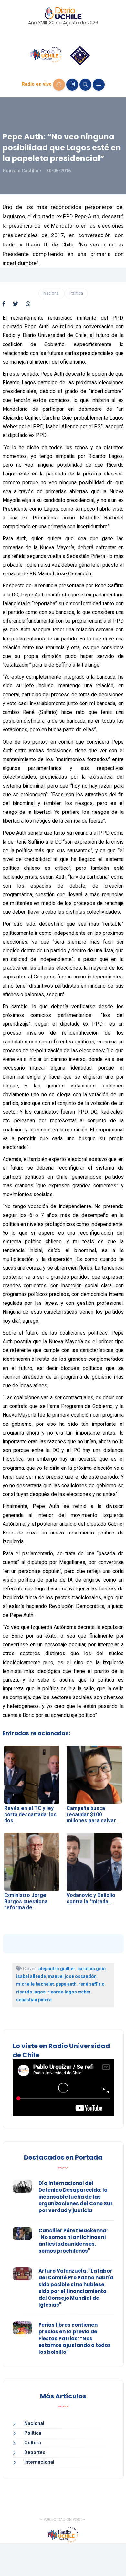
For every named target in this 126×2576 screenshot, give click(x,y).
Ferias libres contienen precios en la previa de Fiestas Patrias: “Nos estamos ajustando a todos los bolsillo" (75, 2338)
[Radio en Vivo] (59, 85)
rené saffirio (92, 1984)
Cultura (33, 2443)
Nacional (52, 293)
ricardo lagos (31, 1992)
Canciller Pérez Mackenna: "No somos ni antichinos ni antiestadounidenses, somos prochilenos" (73, 2241)
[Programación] (72, 85)
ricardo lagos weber (69, 1992)
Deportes (35, 2452)
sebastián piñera (34, 2000)
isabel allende (31, 1976)
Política (76, 293)
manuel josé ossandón (72, 1976)
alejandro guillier (57, 1969)
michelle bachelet (35, 1984)
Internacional (39, 2462)
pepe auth (66, 1984)
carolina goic (91, 1969)
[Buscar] (85, 85)
